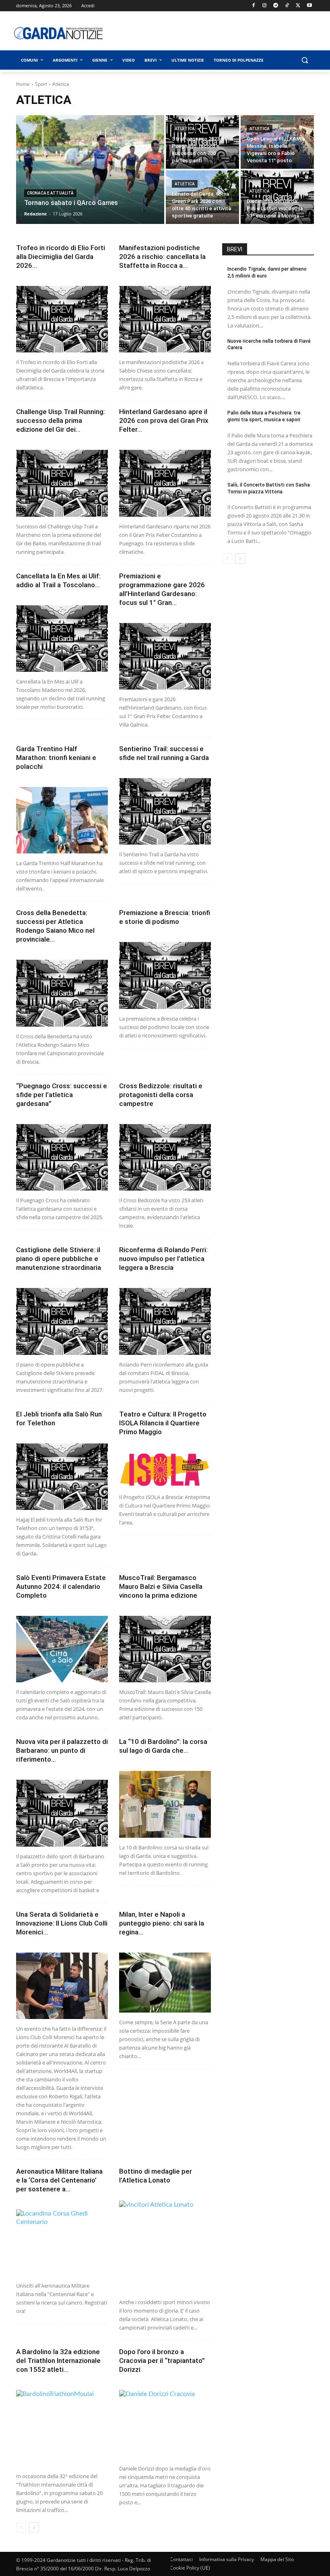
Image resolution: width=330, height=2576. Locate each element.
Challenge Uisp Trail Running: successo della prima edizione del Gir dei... (61, 420)
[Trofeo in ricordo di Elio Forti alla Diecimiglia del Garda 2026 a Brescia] (62, 319)
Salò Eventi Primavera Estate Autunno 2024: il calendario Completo (61, 1586)
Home (23, 84)
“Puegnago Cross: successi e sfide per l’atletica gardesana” (62, 1095)
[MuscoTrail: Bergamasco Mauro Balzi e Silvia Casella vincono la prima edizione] (165, 1649)
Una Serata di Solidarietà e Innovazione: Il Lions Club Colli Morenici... (62, 1923)
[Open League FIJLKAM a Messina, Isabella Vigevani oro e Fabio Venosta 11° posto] (277, 142)
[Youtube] (309, 6)
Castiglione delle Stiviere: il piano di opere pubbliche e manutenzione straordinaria (59, 1259)
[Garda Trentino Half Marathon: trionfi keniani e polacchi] (62, 820)
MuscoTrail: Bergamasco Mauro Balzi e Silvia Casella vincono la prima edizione (161, 1586)
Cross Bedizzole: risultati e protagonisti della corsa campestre (161, 1095)
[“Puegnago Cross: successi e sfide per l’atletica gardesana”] (62, 1157)
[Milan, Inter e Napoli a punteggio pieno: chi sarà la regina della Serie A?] (165, 1983)
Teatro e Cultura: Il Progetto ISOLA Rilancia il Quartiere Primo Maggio (163, 1423)
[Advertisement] (223, 33)
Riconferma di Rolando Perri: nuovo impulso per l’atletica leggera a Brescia (163, 1259)
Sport (41, 84)
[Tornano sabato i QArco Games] (90, 170)
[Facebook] (253, 6)
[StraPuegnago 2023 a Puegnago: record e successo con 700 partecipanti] (202, 142)
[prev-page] (21, 2527)
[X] (298, 6)
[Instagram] (265, 6)
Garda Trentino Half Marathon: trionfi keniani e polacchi (56, 758)
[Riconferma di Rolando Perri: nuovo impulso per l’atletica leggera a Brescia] (165, 1321)
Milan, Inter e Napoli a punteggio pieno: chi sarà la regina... (162, 1923)
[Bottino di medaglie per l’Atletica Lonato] (165, 2247)
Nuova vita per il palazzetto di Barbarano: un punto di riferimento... (62, 1750)
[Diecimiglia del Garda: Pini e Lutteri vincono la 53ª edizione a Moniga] (277, 197)
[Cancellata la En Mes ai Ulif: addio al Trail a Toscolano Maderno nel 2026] (62, 639)
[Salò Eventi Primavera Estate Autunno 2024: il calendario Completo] (62, 1649)
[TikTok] (287, 6)
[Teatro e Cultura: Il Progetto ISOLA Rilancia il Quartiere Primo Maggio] (165, 1470)
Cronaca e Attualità (50, 193)
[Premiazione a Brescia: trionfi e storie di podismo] (165, 975)
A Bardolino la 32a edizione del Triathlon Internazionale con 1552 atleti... (58, 2361)
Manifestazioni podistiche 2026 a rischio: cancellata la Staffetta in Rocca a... (162, 257)
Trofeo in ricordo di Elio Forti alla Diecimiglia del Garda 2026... (61, 257)
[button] (304, 60)
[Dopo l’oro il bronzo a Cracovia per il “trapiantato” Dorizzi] (165, 2424)
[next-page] (34, 2527)
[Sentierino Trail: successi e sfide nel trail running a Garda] (165, 811)
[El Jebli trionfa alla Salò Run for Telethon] (62, 1477)
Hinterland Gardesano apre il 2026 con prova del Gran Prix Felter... (164, 420)
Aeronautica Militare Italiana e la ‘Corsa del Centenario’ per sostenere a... (59, 2180)
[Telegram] (276, 6)
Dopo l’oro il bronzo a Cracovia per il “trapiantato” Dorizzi (162, 2361)
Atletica (185, 129)
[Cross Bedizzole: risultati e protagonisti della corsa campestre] (165, 1157)
